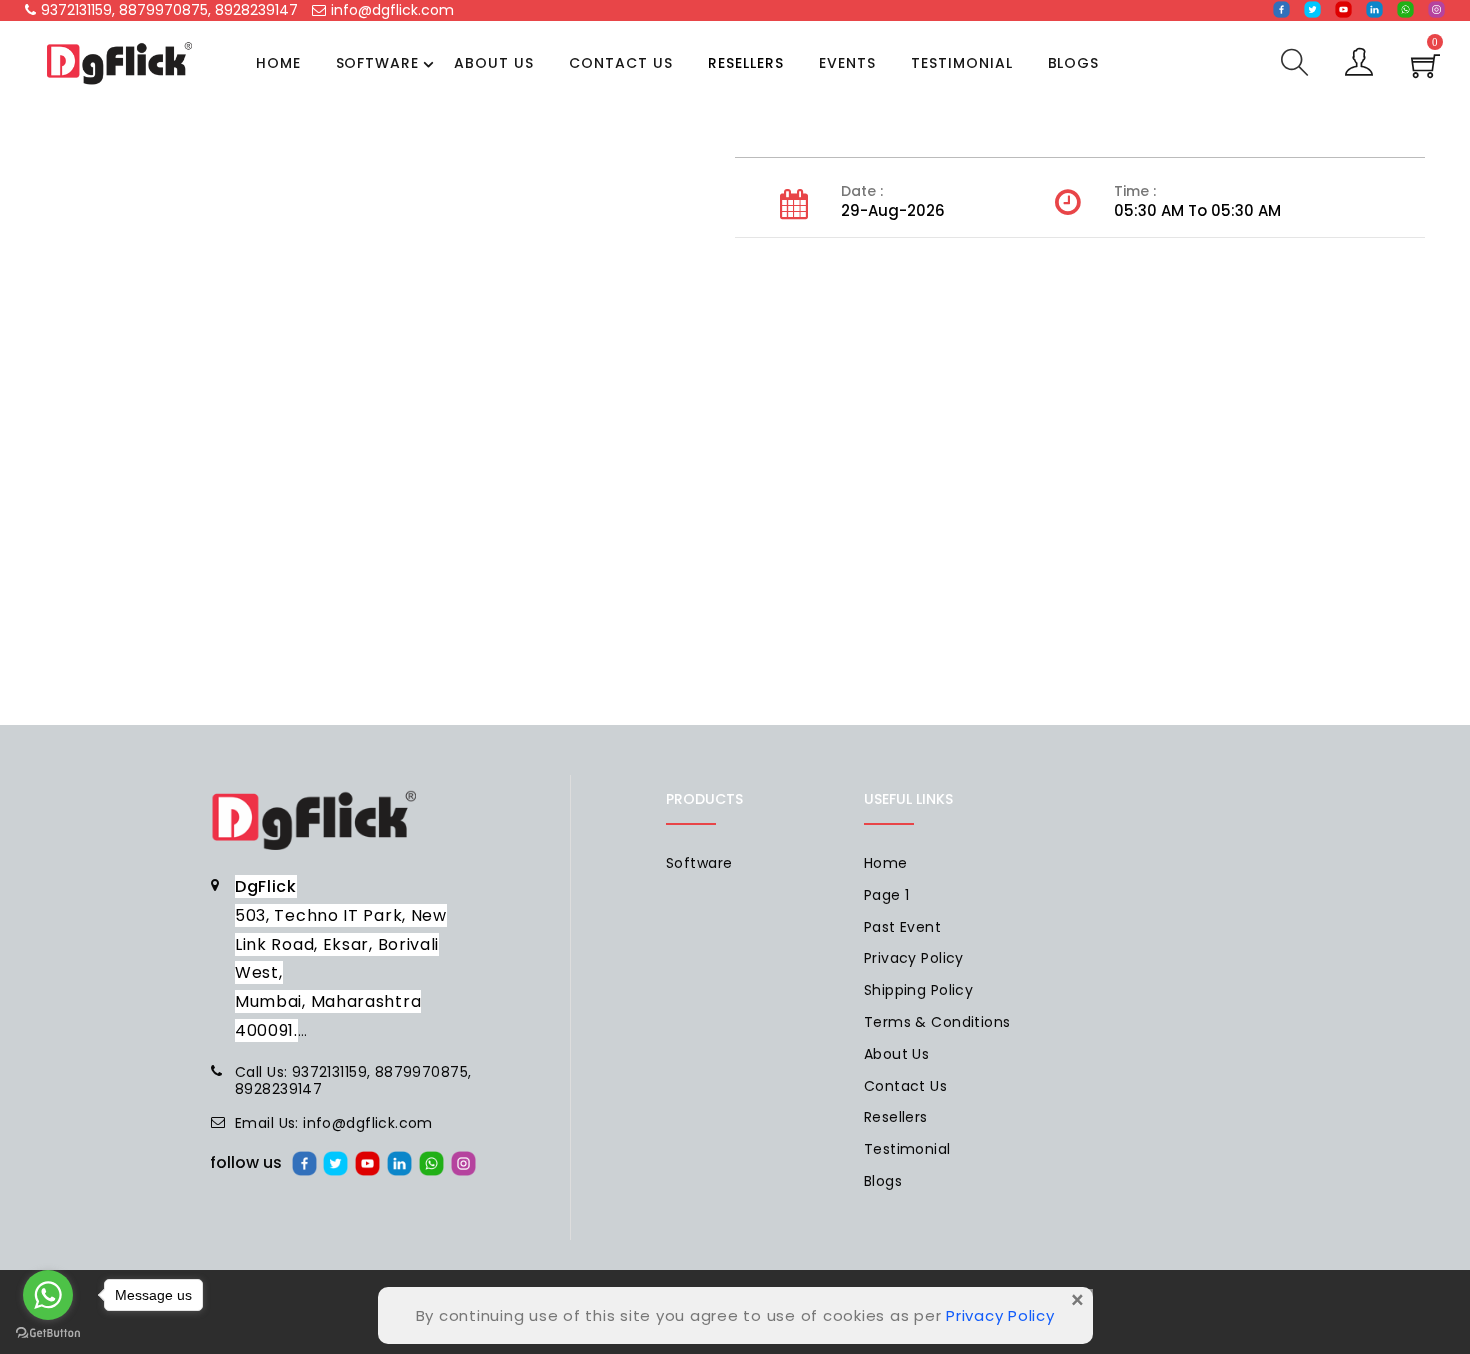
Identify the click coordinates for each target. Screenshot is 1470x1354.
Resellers (746, 63)
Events (847, 63)
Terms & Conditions (937, 1022)
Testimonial (962, 63)
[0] (1425, 72)
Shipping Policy (918, 990)
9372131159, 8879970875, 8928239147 (169, 10)
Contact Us (621, 63)
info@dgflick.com (392, 10)
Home (278, 63)
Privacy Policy (914, 958)
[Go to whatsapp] (48, 1295)
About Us (494, 63)
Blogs (1074, 63)
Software (378, 63)
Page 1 (887, 895)
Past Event (902, 927)
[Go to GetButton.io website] (48, 1333)
